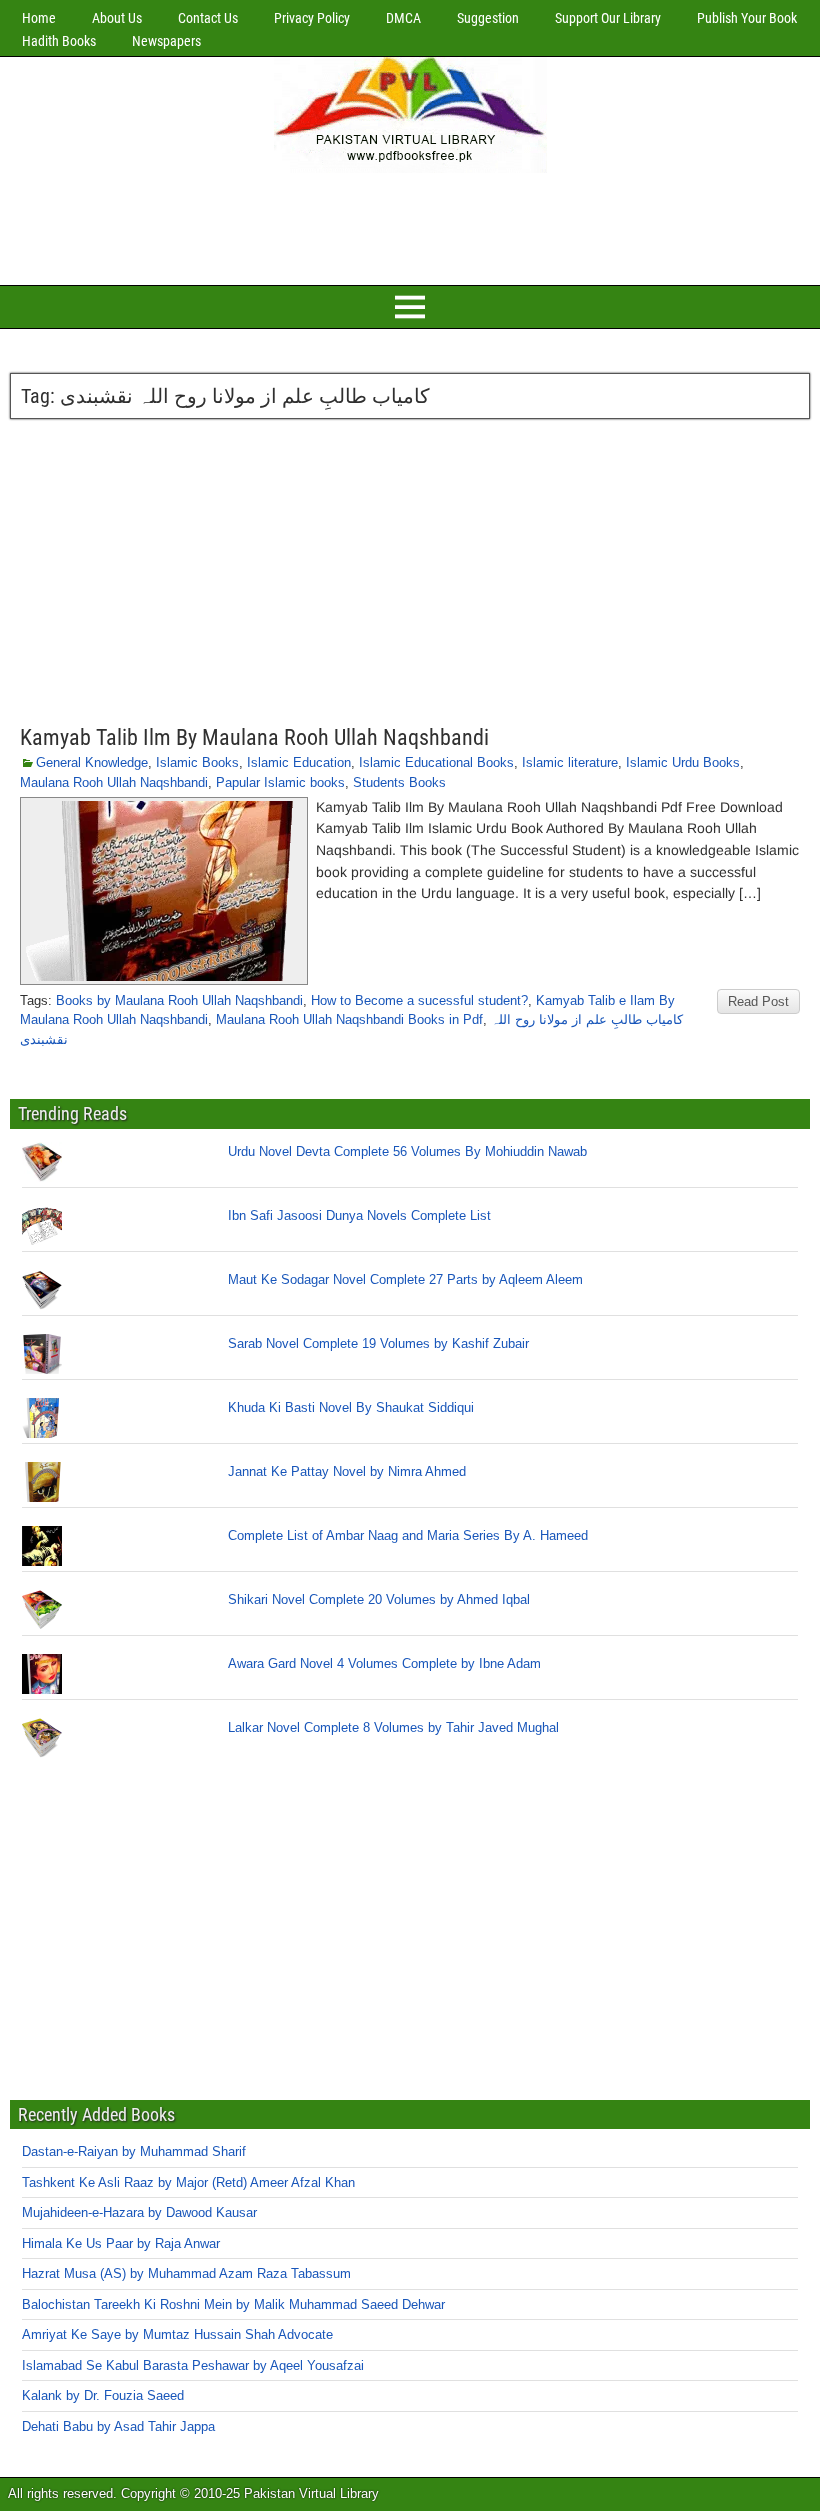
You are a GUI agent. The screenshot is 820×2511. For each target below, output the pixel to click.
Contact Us (208, 18)
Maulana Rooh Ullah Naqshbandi (114, 782)
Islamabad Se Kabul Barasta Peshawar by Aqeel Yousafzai (193, 2365)
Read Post (758, 1001)
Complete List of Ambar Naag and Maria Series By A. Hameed (408, 1535)
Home (39, 18)
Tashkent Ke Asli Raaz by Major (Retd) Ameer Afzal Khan (188, 2182)
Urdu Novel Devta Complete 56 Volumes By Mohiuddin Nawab (407, 1151)
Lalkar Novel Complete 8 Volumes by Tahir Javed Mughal (393, 1727)
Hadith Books (59, 41)
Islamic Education (299, 762)
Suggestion (488, 18)
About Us (117, 18)
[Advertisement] (410, 226)
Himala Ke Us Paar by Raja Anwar (121, 2243)
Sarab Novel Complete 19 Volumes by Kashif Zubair (378, 1343)
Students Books (399, 782)
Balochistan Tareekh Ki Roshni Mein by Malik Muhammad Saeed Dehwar (233, 2304)
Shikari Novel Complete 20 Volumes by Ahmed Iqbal (379, 1599)
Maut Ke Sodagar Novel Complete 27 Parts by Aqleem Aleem (405, 1279)
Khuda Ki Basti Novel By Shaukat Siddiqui (351, 1407)
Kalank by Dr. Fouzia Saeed (103, 2395)
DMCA (403, 18)
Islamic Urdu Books (683, 762)
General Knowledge (92, 762)
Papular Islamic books (280, 782)
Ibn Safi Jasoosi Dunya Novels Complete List (359, 1215)
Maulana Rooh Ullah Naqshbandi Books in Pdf (349, 1019)
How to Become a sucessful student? (419, 1000)
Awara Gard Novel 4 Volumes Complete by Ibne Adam (384, 1663)
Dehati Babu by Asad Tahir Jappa (118, 2426)
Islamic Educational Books (436, 762)
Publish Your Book (747, 18)
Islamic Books (197, 762)
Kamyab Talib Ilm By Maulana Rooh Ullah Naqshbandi (254, 737)
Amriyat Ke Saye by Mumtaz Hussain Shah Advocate (177, 2334)
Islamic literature (570, 762)
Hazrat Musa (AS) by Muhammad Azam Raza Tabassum (186, 2273)
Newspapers (166, 41)
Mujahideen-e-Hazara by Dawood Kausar (139, 2212)
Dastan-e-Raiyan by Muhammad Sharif (134, 2151)
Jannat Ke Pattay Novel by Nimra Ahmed (347, 1471)
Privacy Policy (312, 18)
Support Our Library (608, 18)
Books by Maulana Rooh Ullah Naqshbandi (179, 1000)
